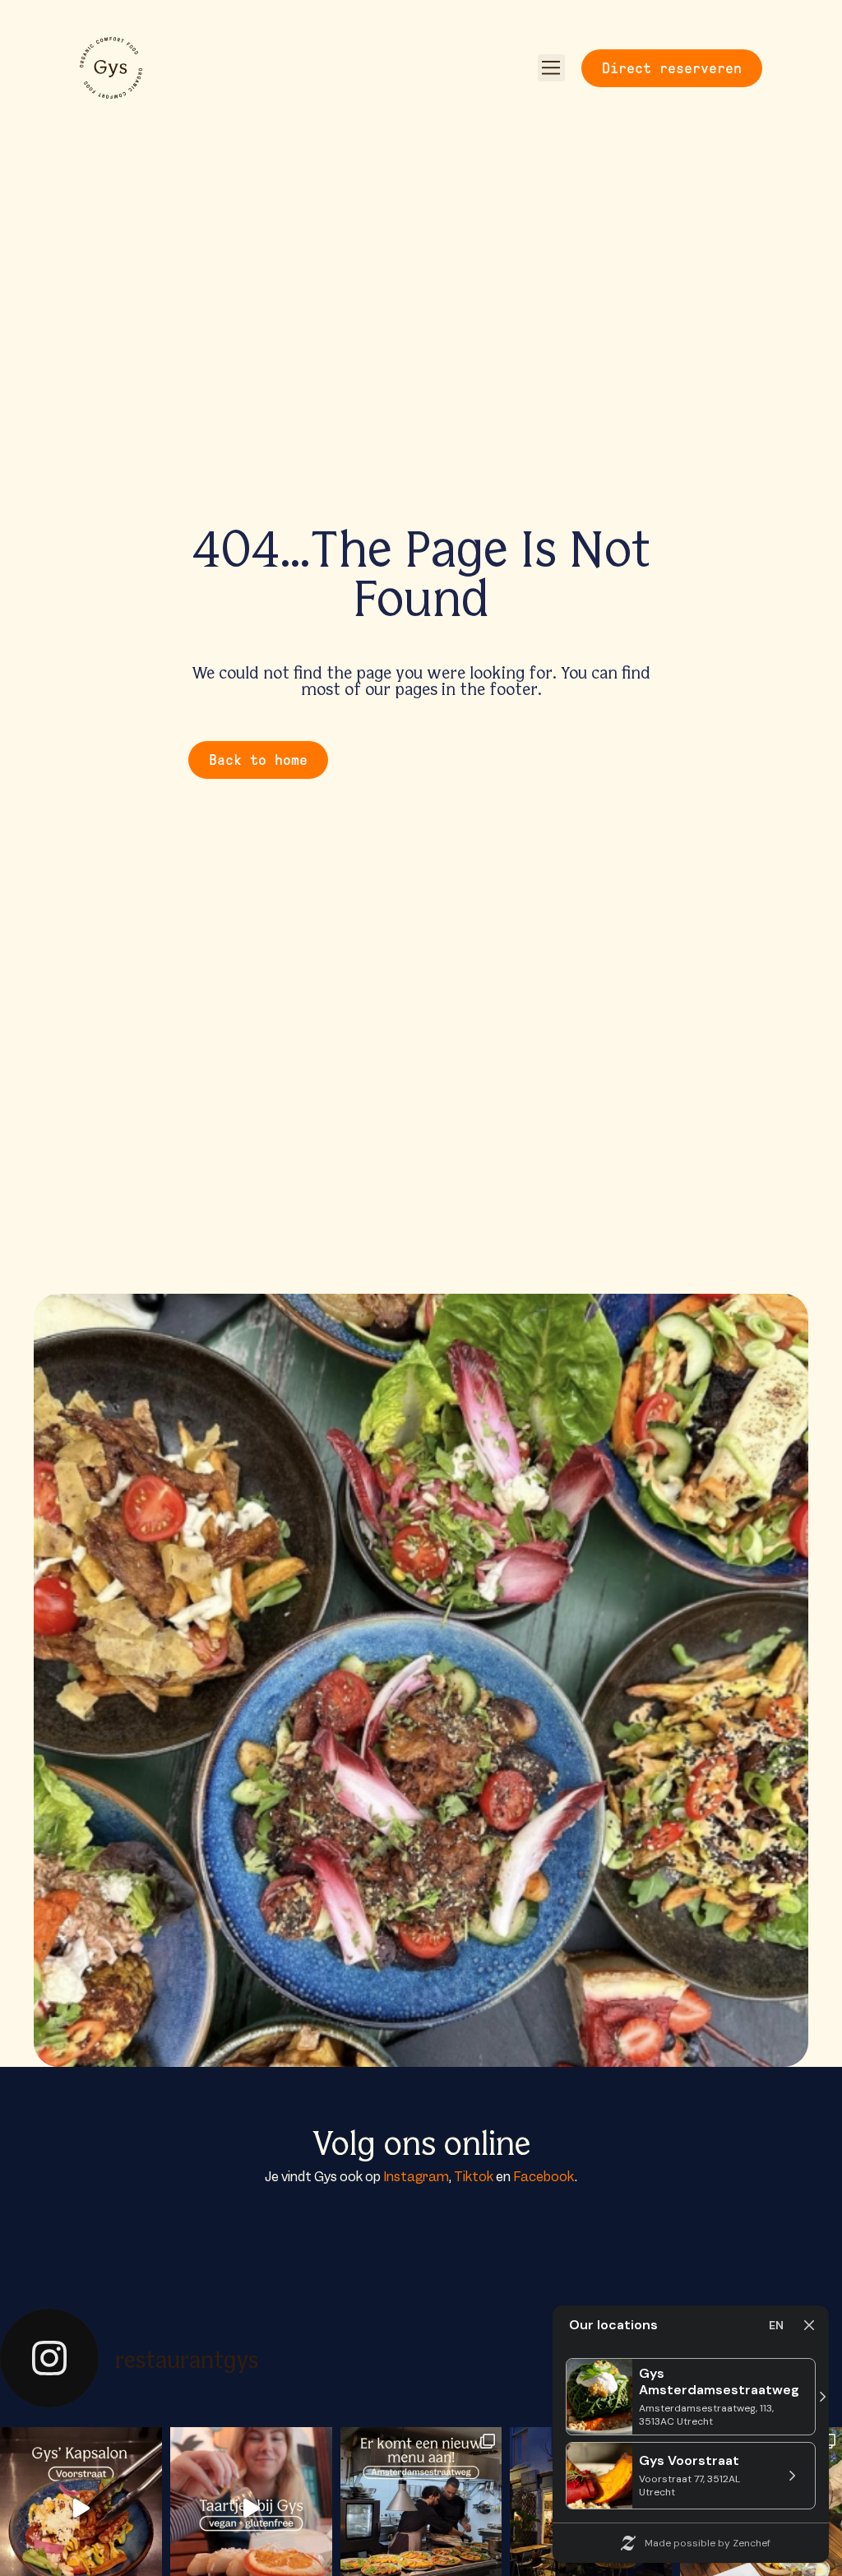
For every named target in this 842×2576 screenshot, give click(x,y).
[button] (551, 68)
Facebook (544, 2177)
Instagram (416, 2177)
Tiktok (474, 2177)
